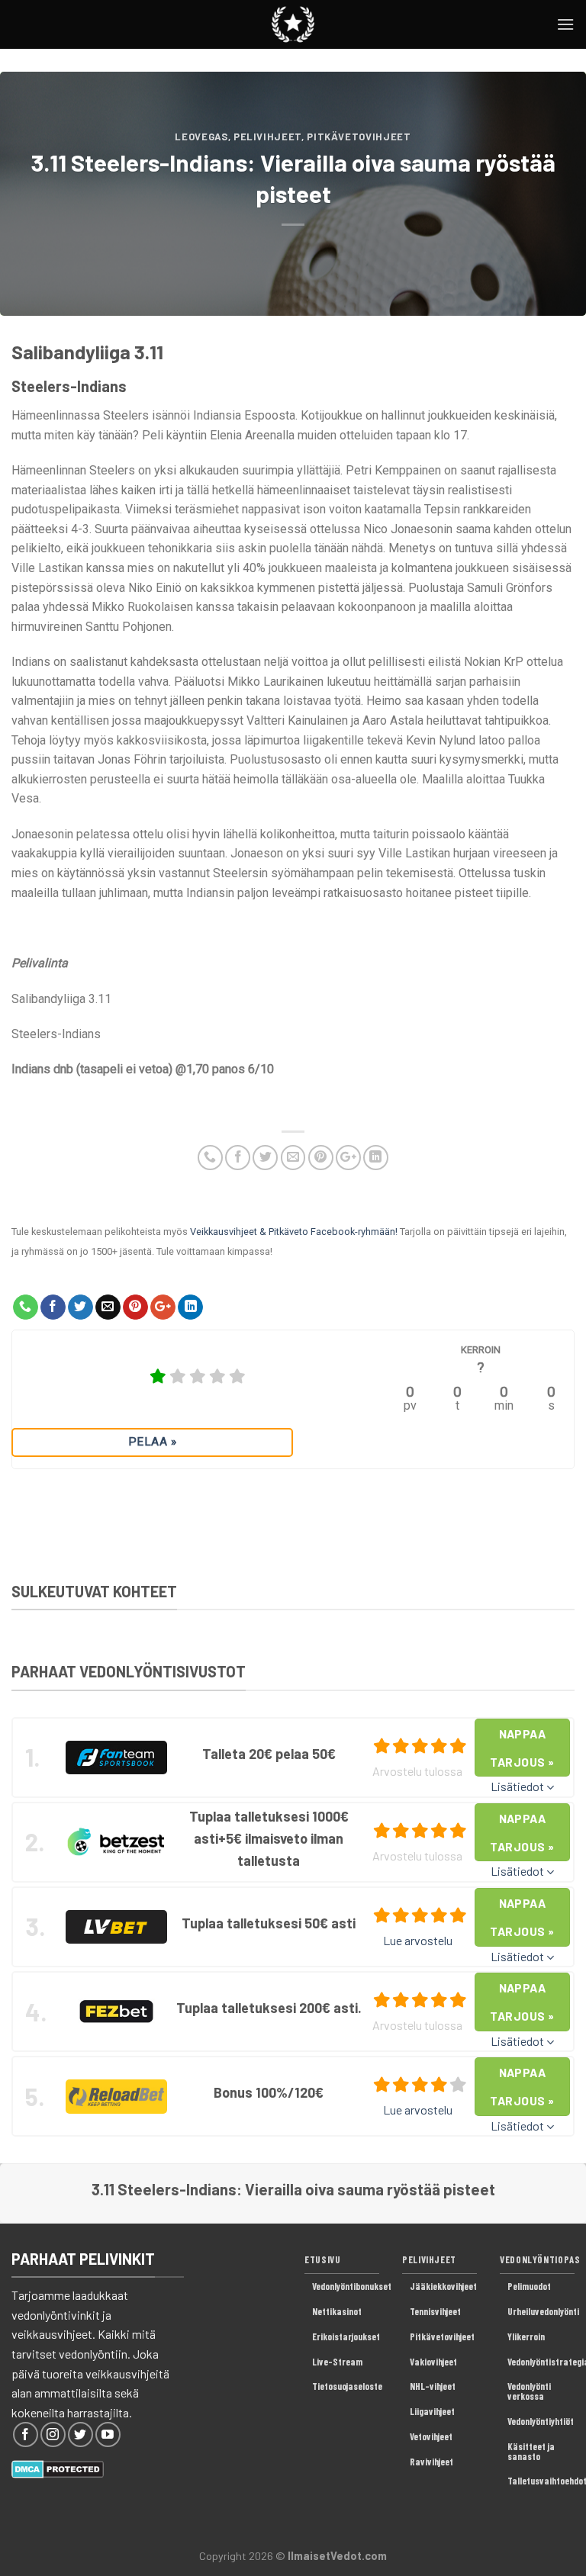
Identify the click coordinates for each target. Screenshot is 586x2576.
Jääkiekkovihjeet (443, 2286)
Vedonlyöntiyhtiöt (541, 2421)
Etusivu (322, 2259)
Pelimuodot (529, 2286)
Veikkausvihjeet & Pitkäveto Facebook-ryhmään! (294, 1232)
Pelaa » (152, 1442)
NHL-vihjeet (433, 2386)
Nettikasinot (337, 2311)
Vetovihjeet (431, 2436)
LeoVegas (201, 137)
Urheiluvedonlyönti (543, 2311)
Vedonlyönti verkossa (529, 2391)
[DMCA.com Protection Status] (58, 2467)
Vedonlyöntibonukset (352, 2286)
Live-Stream (337, 2362)
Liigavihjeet (432, 2411)
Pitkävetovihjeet (359, 137)
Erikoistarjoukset (346, 2336)
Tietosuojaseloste (347, 2386)
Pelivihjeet (267, 137)
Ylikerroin (526, 2336)
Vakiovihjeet (433, 2362)
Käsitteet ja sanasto (531, 2451)
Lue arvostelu (418, 1940)
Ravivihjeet (431, 2462)
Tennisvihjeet (435, 2311)
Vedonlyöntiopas (540, 2259)
